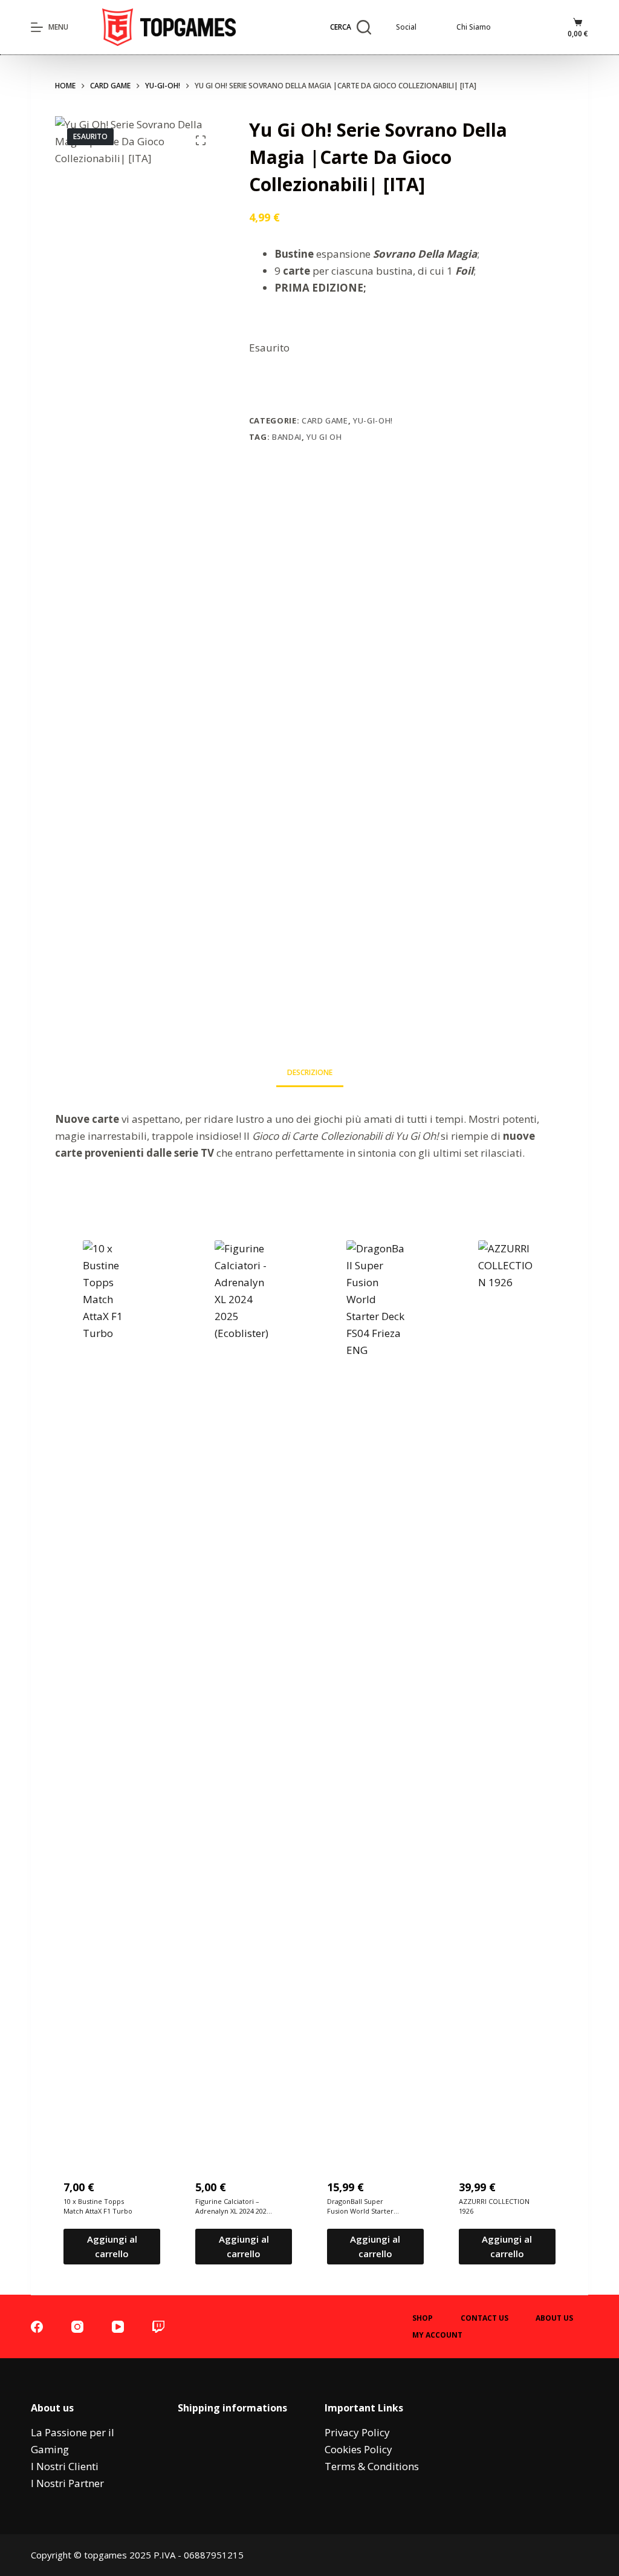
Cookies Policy (358, 2449)
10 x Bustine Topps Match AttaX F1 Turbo (98, 2206)
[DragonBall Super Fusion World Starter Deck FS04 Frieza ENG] (375, 1694)
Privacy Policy (357, 2432)
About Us (554, 2318)
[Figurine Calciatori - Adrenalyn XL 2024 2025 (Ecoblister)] (244, 1694)
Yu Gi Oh (324, 437)
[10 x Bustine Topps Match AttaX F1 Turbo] (112, 1694)
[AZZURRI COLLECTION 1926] (507, 1694)
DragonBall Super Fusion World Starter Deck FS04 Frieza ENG (362, 2207)
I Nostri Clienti (65, 2466)
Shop (423, 2318)
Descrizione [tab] (310, 1072)
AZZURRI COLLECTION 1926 (494, 2206)
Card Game (325, 420)
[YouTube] (118, 2327)
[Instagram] (77, 2327)
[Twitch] (158, 2327)
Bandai (287, 437)
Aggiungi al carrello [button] (112, 2247)
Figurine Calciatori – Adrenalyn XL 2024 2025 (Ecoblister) (233, 2207)
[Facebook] (37, 2327)
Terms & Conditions (372, 2466)
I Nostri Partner (67, 2483)
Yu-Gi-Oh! (373, 420)
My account (437, 2335)
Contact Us (485, 2318)
